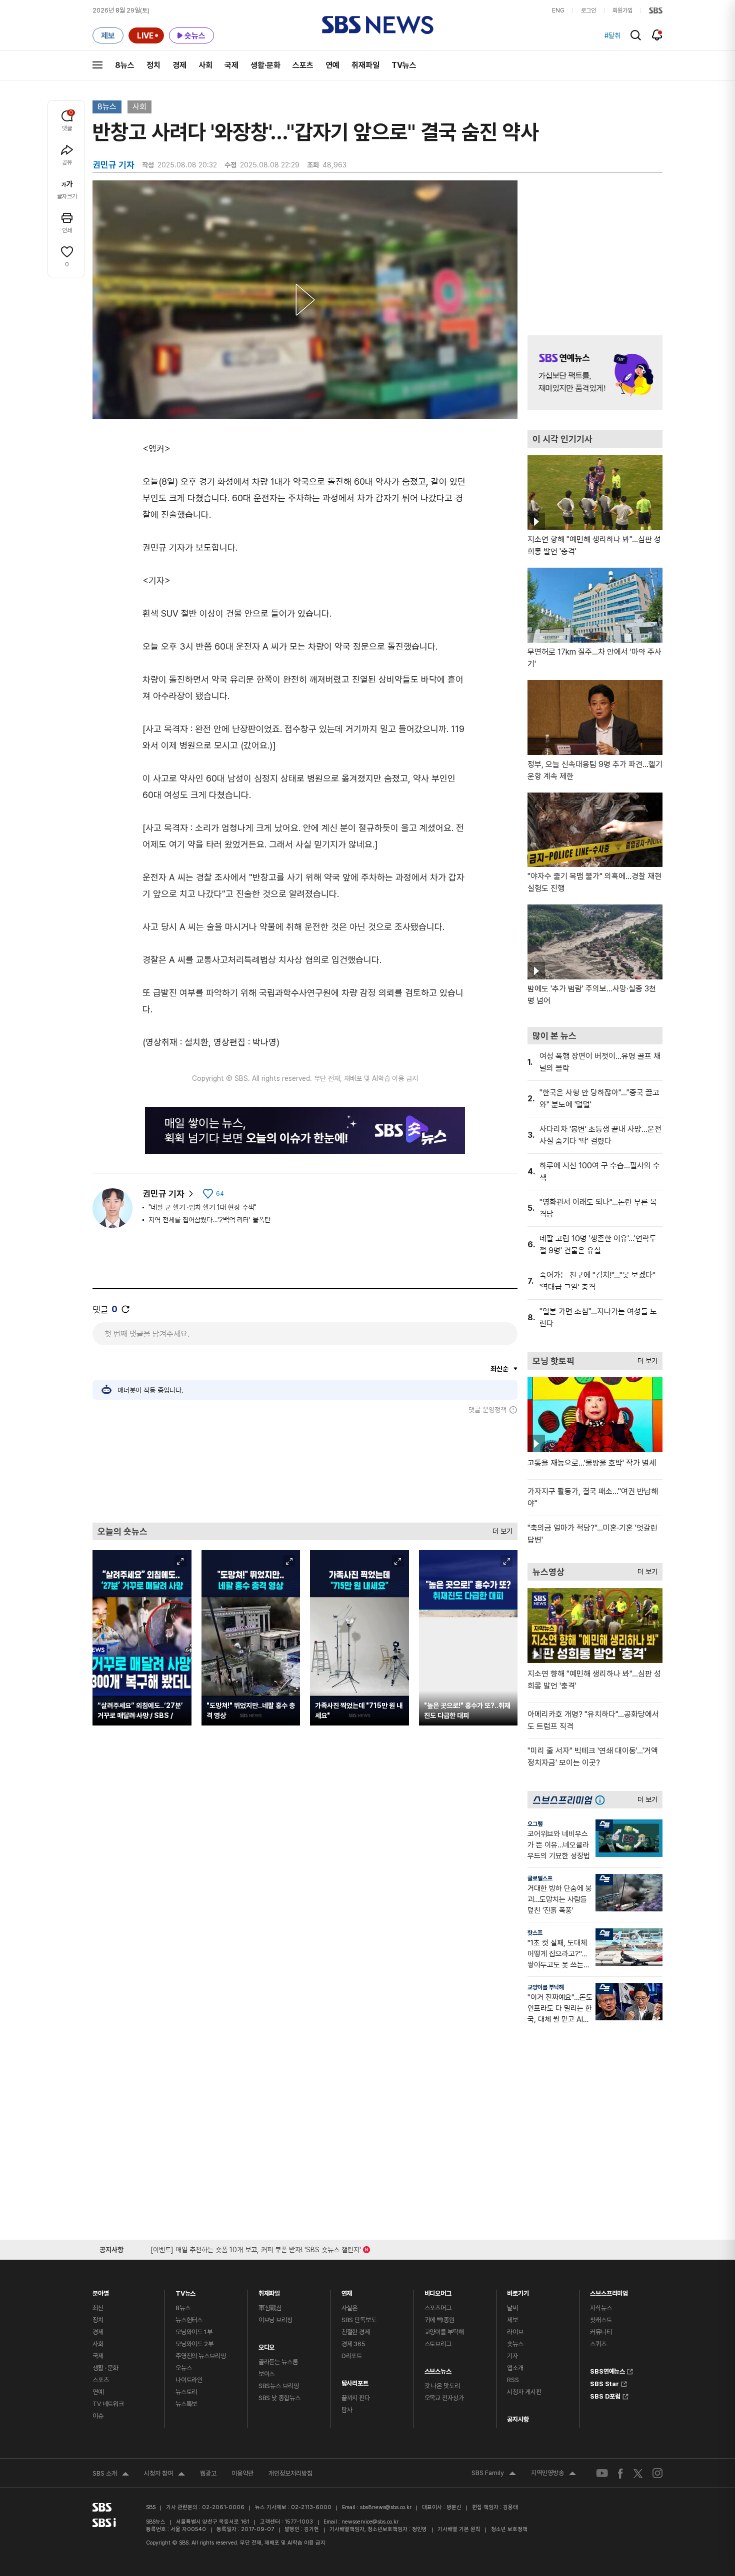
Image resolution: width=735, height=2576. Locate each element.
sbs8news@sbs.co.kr (386, 2507)
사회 (205, 65)
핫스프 (535, 1933)
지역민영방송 (553, 2474)
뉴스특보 (186, 2404)
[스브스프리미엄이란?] (602, 1800)
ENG (558, 10)
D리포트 (352, 2356)
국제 (231, 65)
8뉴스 (125, 65)
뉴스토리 (186, 2392)
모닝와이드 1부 (194, 2332)
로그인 (588, 10)
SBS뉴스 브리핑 (279, 2386)
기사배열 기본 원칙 (459, 2529)
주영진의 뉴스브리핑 (201, 2356)
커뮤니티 (601, 2332)
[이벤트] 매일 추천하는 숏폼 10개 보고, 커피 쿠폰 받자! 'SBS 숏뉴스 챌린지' (256, 2248)
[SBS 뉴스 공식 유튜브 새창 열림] (602, 2473)
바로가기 (518, 2291)
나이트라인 (189, 2380)
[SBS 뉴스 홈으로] (378, 25)
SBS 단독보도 (359, 2320)
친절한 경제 (356, 2332)
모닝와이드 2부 (194, 2344)
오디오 (267, 2345)
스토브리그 (438, 2344)
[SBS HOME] (656, 10)
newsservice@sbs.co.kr (370, 2522)
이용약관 (242, 2473)
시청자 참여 (164, 2475)
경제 (179, 65)
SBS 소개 (111, 2475)
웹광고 (208, 2473)
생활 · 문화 (105, 2368)
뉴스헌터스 (189, 2320)
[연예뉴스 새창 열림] (595, 373)
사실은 (350, 2308)
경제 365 (353, 2344)
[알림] (657, 35)
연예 (332, 65)
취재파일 (365, 65)
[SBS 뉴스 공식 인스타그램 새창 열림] (657, 2473)
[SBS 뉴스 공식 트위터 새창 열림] (638, 2473)
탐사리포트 (355, 2381)
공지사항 (518, 2419)
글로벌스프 (540, 1878)
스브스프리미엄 (609, 2291)
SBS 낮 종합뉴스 (279, 2398)
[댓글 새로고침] (125, 1309)
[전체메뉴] (97, 65)
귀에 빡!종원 (439, 2320)
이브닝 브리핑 (275, 2320)
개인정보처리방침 (290, 2473)
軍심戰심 (270, 2308)
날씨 (512, 2308)
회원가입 (622, 10)
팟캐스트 (601, 2320)
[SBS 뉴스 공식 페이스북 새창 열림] (621, 2473)
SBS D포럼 (605, 2395)
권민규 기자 (163, 1194)
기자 (512, 2356)
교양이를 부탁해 (546, 1987)
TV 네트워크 (108, 2404)
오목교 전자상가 (444, 2398)
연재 (347, 2291)
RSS (513, 2380)
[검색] (636, 35)
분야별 (101, 2291)
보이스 (267, 2374)
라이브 (515, 2332)
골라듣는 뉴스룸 (278, 2362)
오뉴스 (184, 2368)
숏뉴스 (515, 2344)
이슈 (98, 2416)
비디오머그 (438, 2291)
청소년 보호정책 (509, 2529)
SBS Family (494, 2474)
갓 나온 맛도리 (442, 2386)
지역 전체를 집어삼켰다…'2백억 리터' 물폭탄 (209, 1220)
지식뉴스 (601, 2308)
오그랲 (535, 1824)
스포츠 (303, 65)
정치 (153, 65)
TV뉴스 (404, 65)
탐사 (347, 2410)
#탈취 (612, 35)
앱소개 (515, 2368)
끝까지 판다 (356, 2398)
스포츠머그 (438, 2308)
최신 (98, 2308)
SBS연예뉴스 (607, 2370)
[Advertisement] (305, 1468)
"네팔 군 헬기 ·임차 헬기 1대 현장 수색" (202, 1207)
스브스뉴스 (438, 2369)
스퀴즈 (598, 2344)
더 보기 (500, 1529)
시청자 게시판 (524, 2392)
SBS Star (604, 2383)
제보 (512, 2320)
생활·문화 (265, 65)
